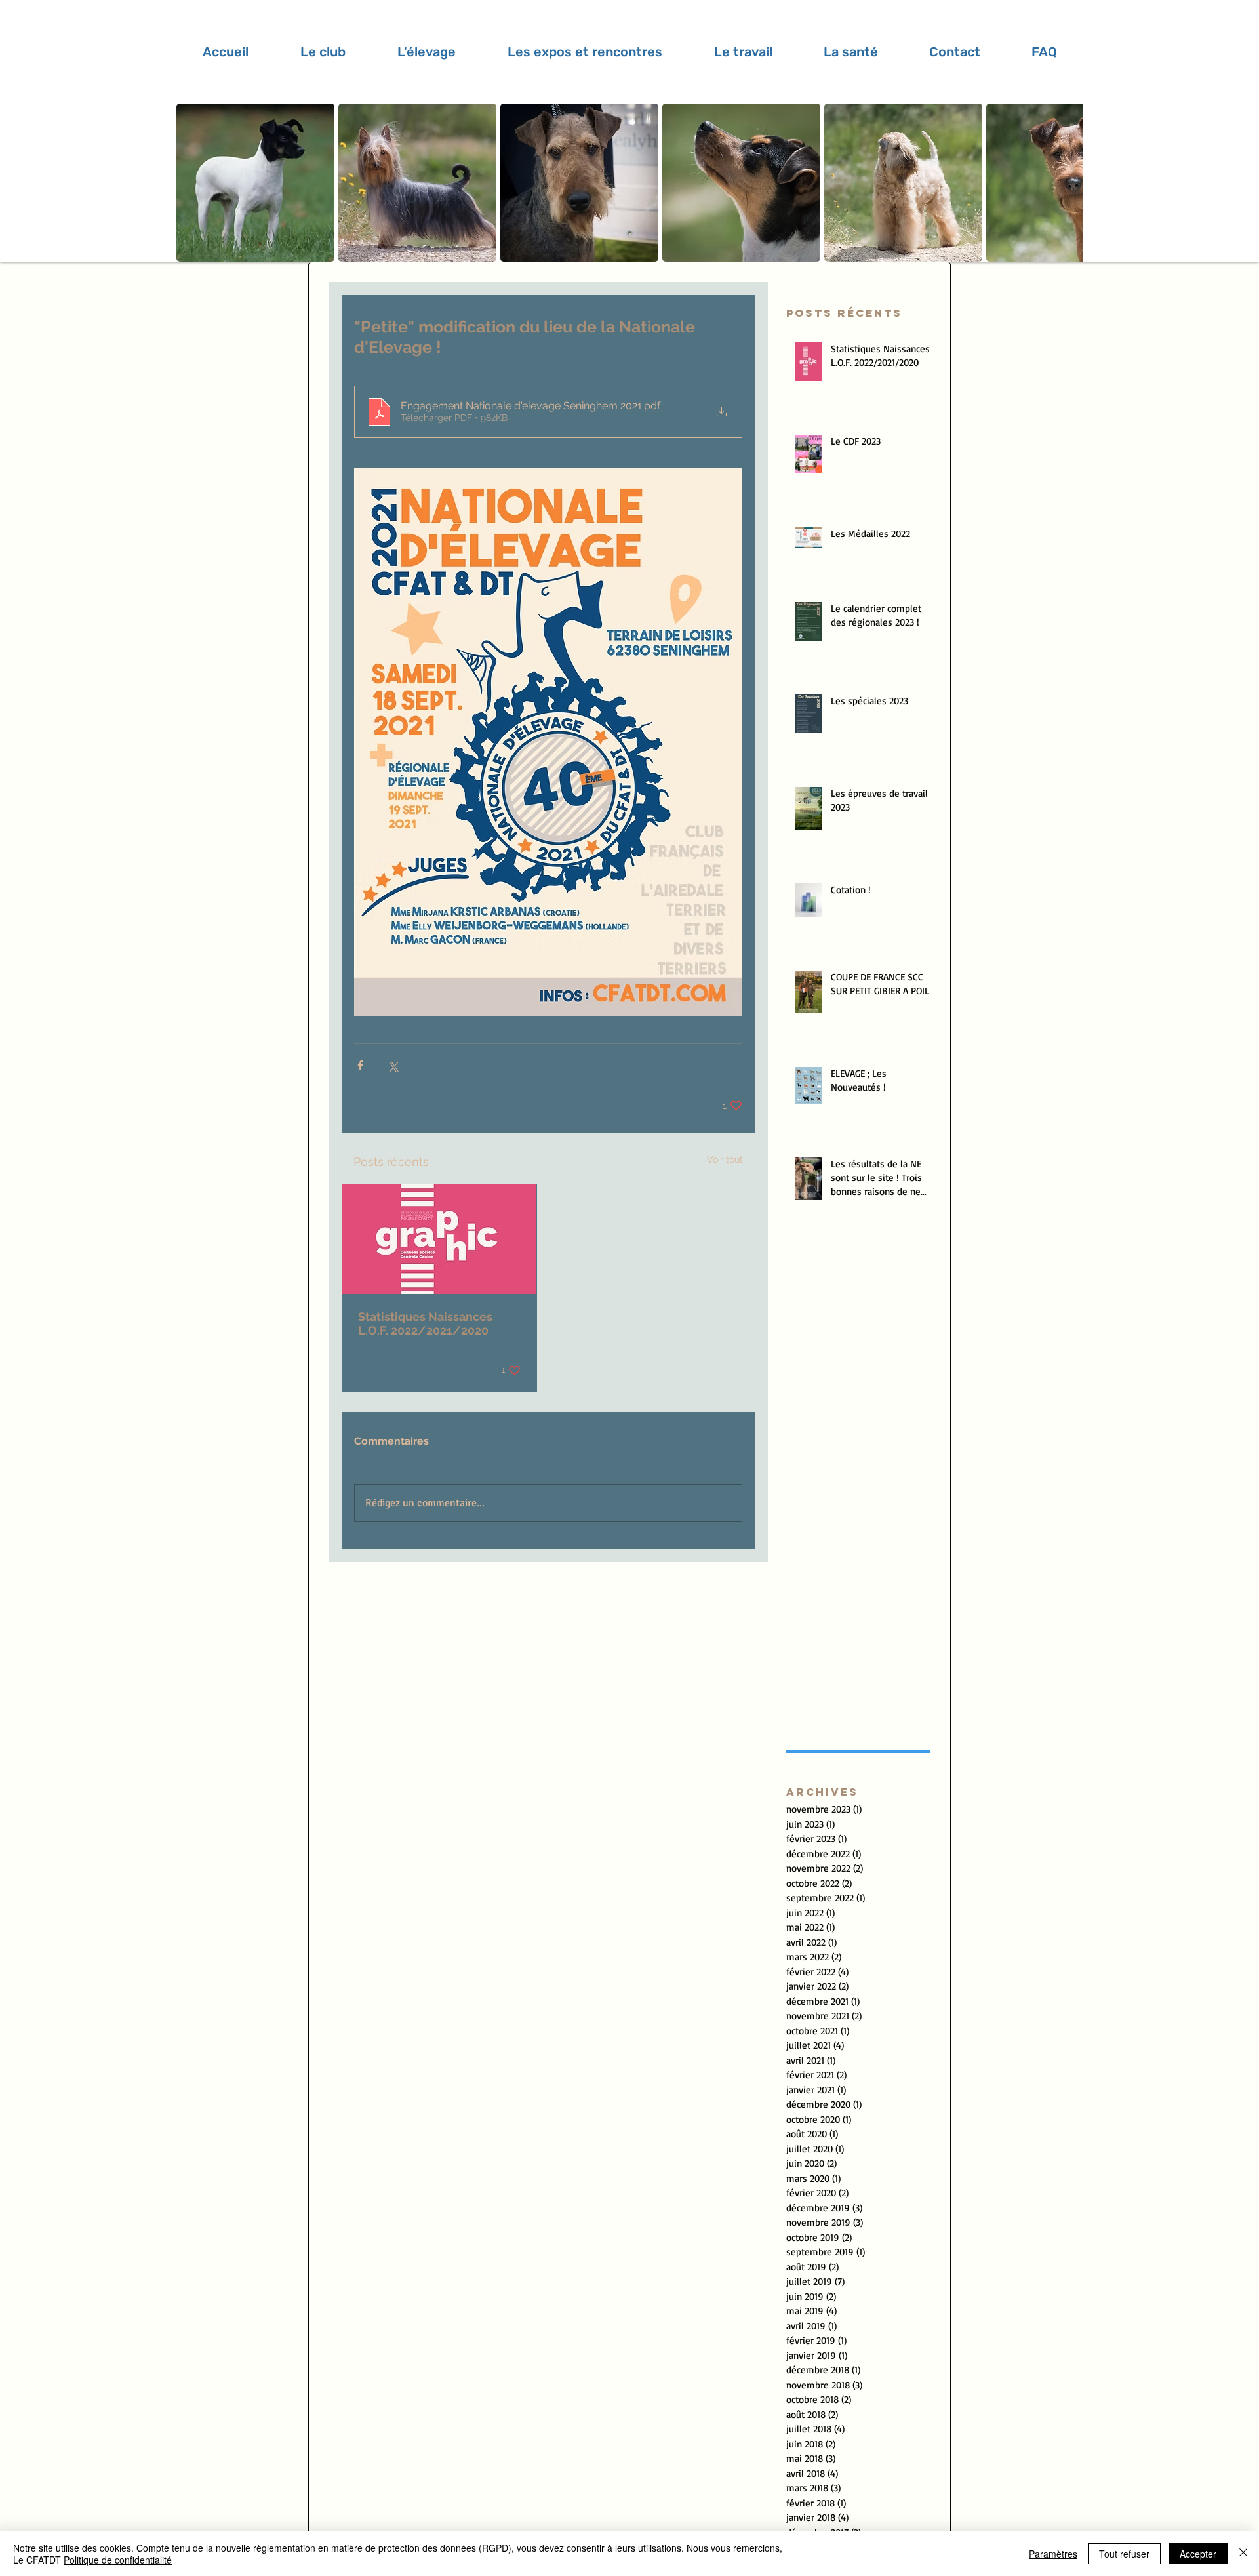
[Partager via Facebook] (360, 1065)
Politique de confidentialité (118, 2560)
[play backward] (193, 183)
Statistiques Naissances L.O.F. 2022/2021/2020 (425, 1323)
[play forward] (1066, 183)
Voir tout (725, 1159)
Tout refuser (1124, 2554)
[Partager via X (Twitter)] (392, 1065)
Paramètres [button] (1053, 2554)
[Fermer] (1243, 2554)
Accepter (1198, 2554)
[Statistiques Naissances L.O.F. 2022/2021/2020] (439, 1239)
